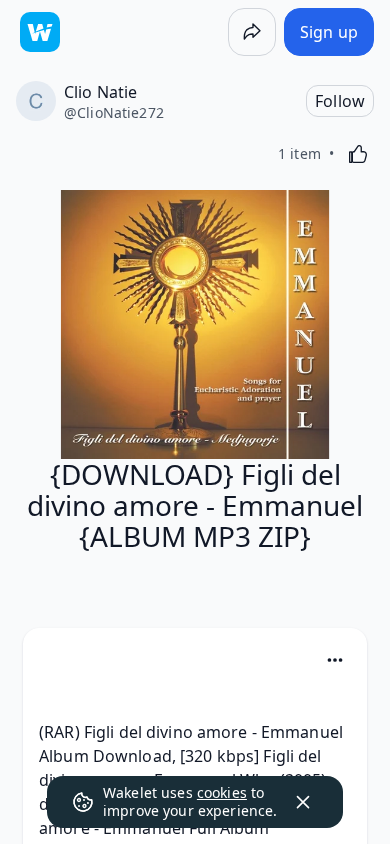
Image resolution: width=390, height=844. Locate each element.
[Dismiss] (303, 802)
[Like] (358, 154)
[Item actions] (335, 660)
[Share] (252, 32)
